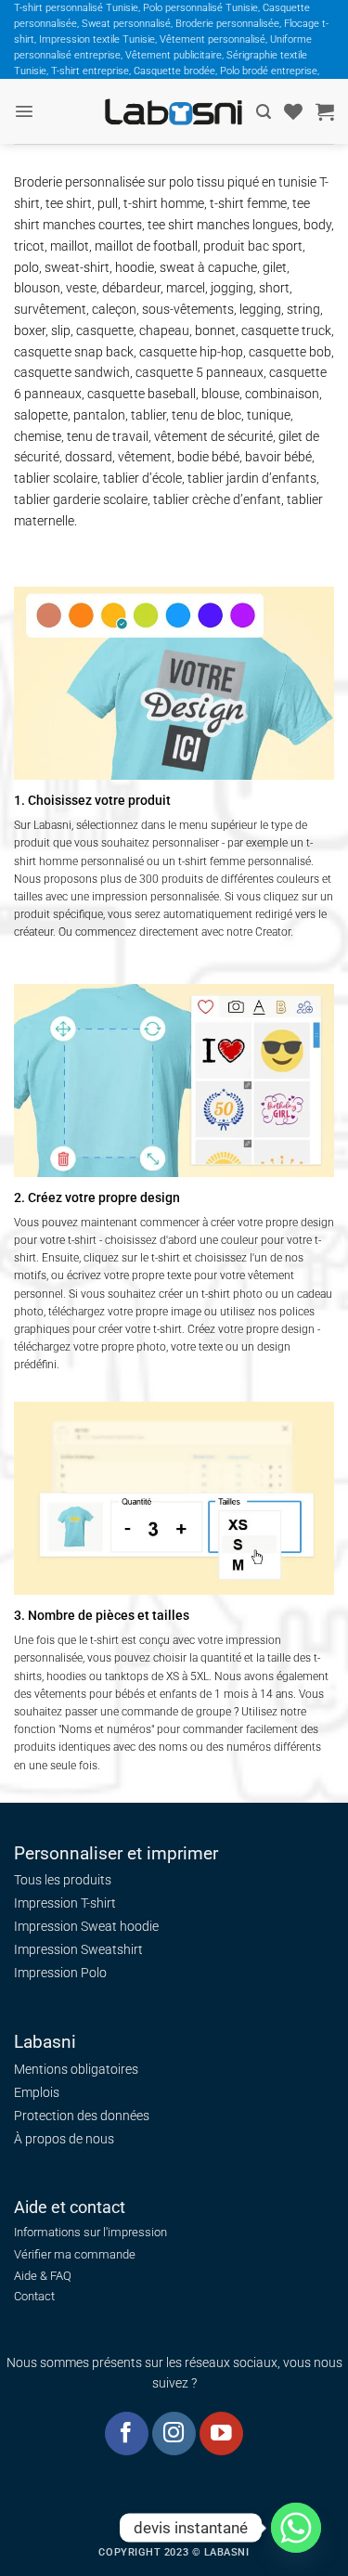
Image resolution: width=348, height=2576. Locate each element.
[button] (24, 111)
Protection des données (82, 2116)
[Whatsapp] (296, 2528)
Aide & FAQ (43, 2276)
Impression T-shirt (65, 1903)
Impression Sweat (65, 1926)
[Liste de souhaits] (293, 111)
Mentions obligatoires (76, 2069)
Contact (34, 2296)
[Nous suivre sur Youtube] (221, 2434)
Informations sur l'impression (90, 2232)
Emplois (37, 2092)
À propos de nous (64, 2139)
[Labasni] (174, 112)
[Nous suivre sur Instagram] (174, 2434)
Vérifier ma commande (75, 2254)
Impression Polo (60, 1973)
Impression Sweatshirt (78, 1949)
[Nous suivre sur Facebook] (127, 2434)
